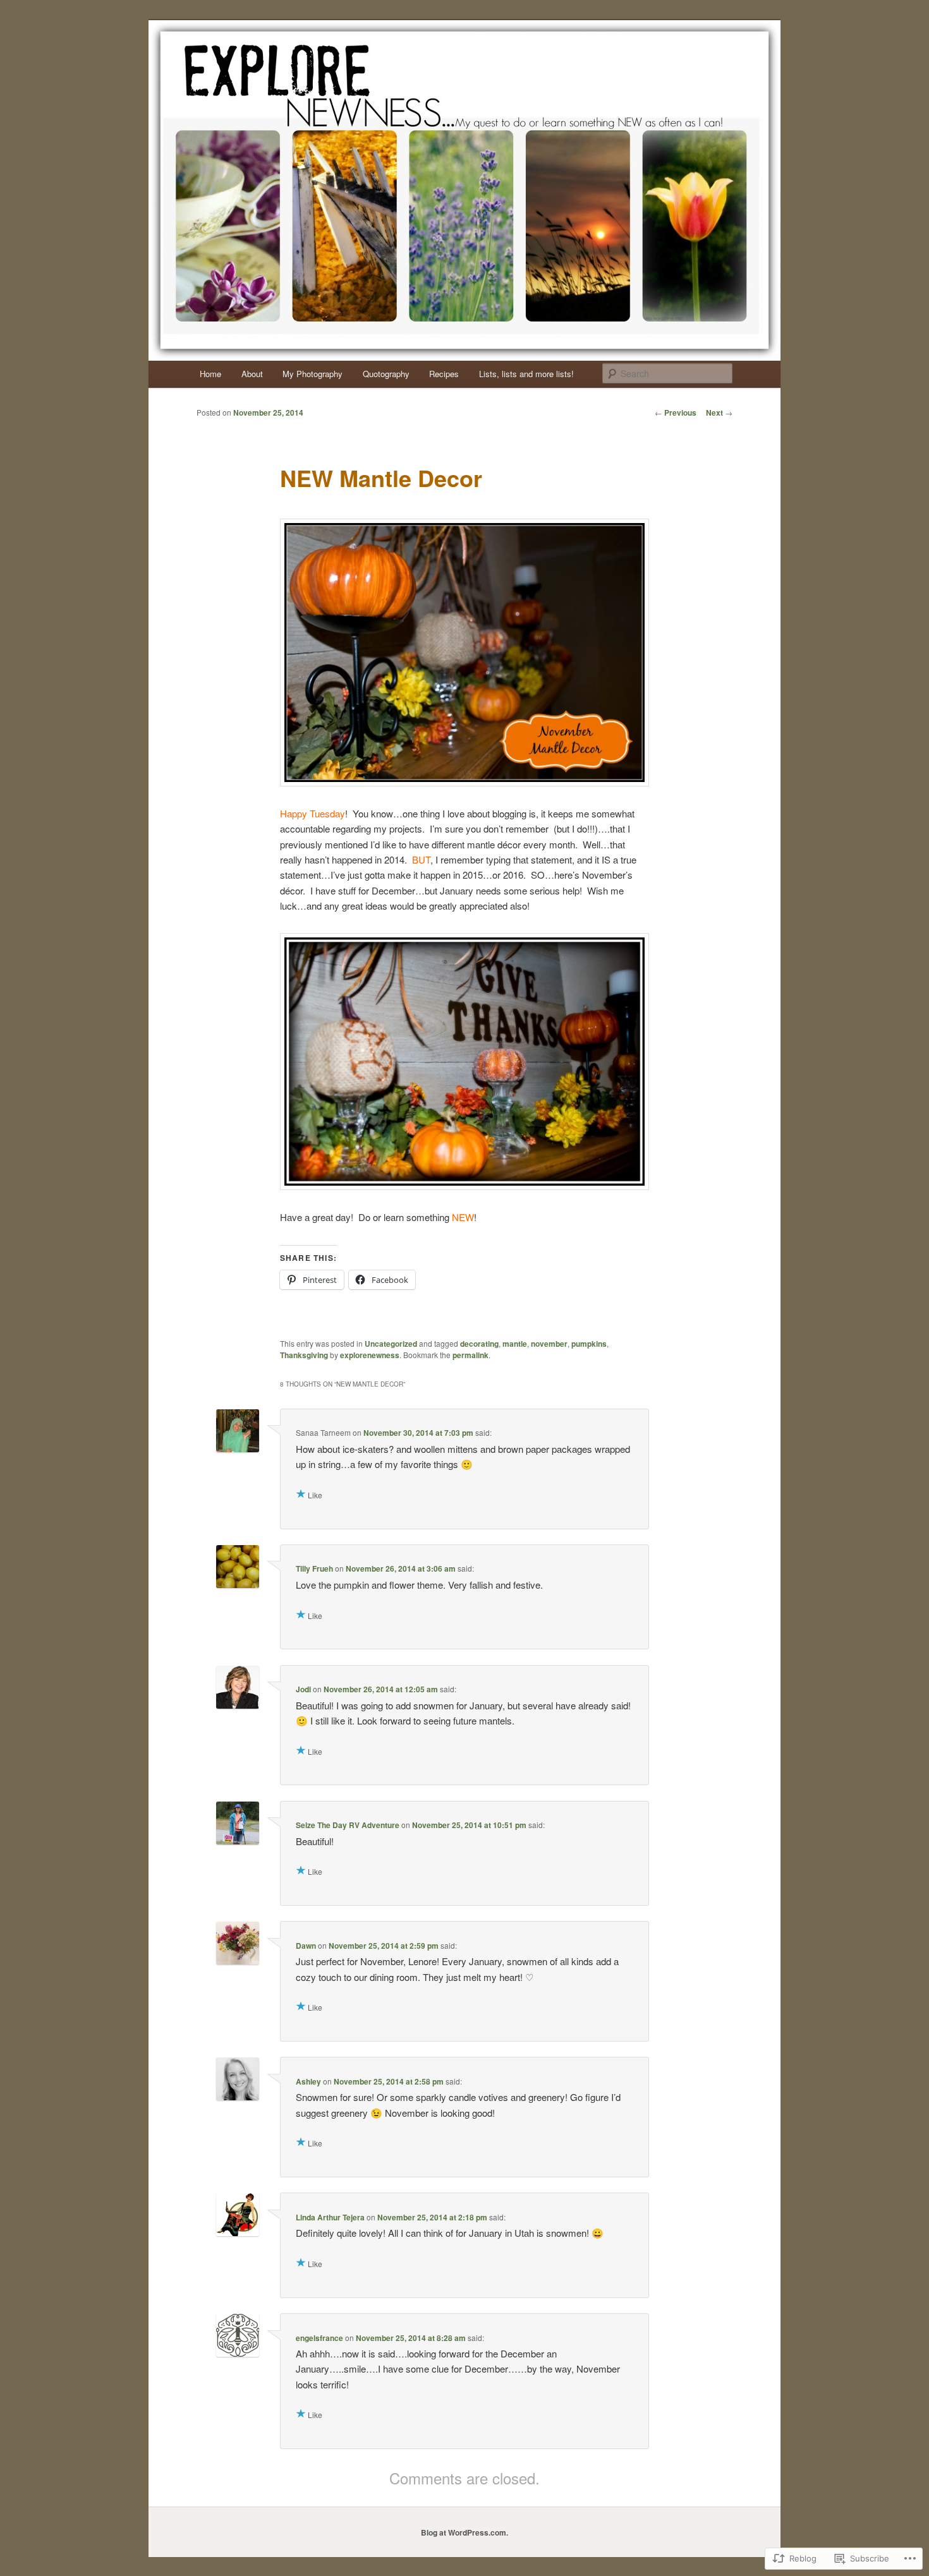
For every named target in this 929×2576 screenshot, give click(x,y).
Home (210, 374)
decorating (479, 1344)
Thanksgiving (304, 1355)
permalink (471, 1355)
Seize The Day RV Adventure (348, 1825)
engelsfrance (319, 2338)
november (549, 1344)
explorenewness (370, 1355)
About (252, 374)
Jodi (303, 1689)
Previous (676, 412)
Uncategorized (391, 1344)
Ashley (308, 2081)
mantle (515, 1344)
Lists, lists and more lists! (526, 374)
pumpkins (589, 1344)
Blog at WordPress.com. (464, 2532)
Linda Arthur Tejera (330, 2217)
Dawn (306, 1946)
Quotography (386, 374)
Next (719, 412)
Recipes (444, 374)
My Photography (313, 374)
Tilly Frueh (314, 1568)
